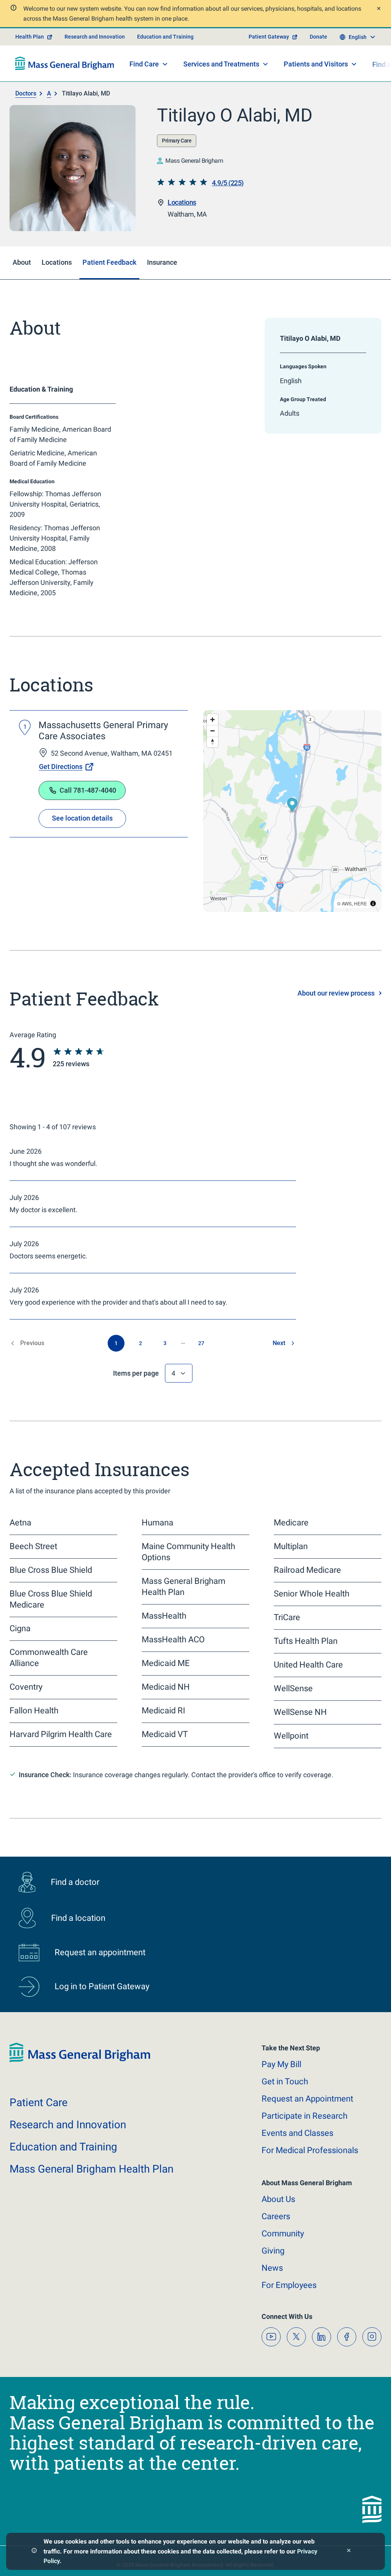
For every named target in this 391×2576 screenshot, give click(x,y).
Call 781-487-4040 (88, 790)
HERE (360, 903)
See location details (82, 818)
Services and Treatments (221, 64)
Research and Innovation (95, 37)
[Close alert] (378, 9)
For (289, 2285)
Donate (318, 37)
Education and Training (165, 37)
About (278, 2199)
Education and (63, 2147)
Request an (307, 2099)
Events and (297, 2133)
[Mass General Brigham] (65, 63)
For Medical (310, 2150)
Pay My (281, 2064)
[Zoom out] (212, 731)
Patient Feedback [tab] (109, 262)
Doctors (26, 93)
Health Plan (30, 37)
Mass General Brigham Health (91, 2169)
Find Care (144, 64)
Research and (68, 2125)
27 (201, 1343)
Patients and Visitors (316, 64)
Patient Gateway (269, 37)
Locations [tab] (57, 262)
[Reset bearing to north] (212, 742)
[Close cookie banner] (349, 2551)
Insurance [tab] (162, 262)
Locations (182, 202)
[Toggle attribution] (373, 903)
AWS (347, 903)
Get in (285, 2081)
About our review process (336, 993)
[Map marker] (292, 806)
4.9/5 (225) (228, 183)
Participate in (305, 2116)
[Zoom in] (212, 720)
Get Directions (61, 767)
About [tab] (22, 262)
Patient (39, 2102)
